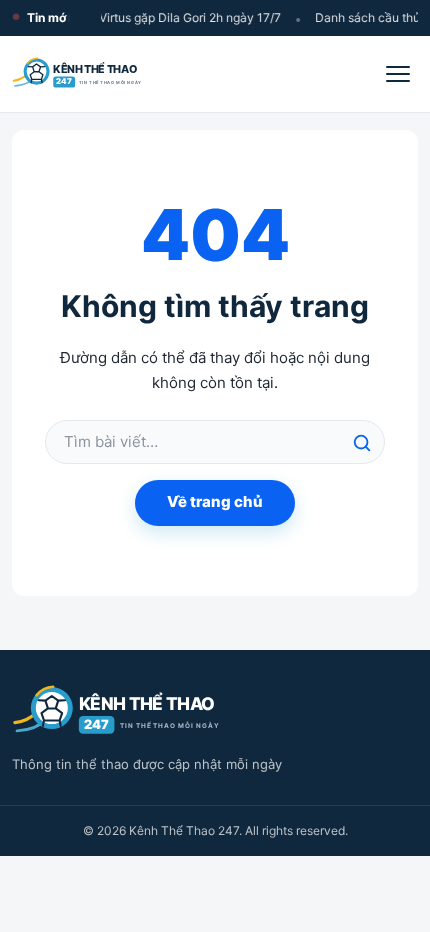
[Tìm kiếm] (362, 443)
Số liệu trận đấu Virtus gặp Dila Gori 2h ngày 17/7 (143, 17)
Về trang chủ (215, 501)
